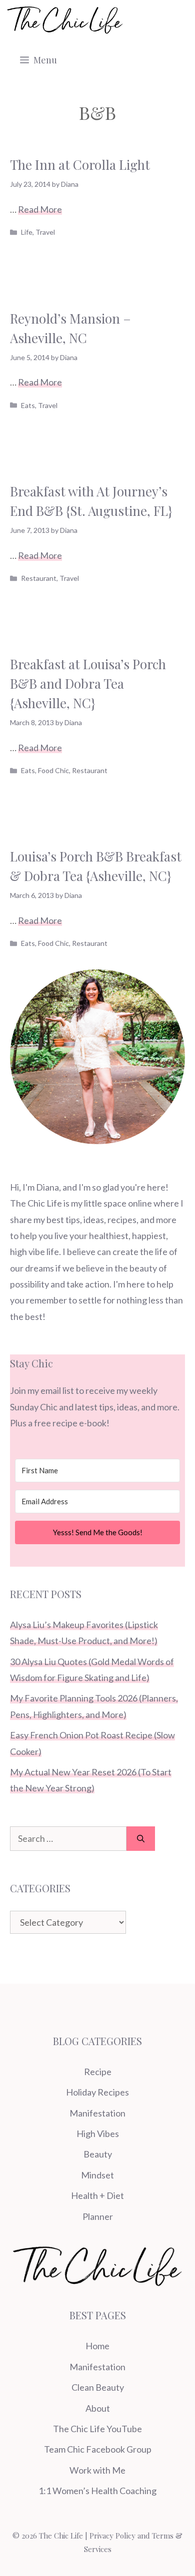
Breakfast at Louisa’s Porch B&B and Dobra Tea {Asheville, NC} (88, 683)
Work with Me (97, 2470)
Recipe (98, 2072)
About (98, 2408)
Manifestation (97, 2113)
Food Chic (53, 770)
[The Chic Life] (65, 20)
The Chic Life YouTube (97, 2429)
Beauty (98, 2154)
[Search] (141, 1839)
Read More (40, 209)
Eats (28, 405)
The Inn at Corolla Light (80, 165)
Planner (98, 2216)
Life (27, 232)
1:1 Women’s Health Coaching (97, 2491)
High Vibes (98, 2134)
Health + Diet (97, 2195)
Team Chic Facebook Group (98, 2449)
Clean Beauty (98, 2387)
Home (97, 2346)
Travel (45, 232)
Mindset (97, 2175)
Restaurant (39, 578)
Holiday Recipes (97, 2092)
